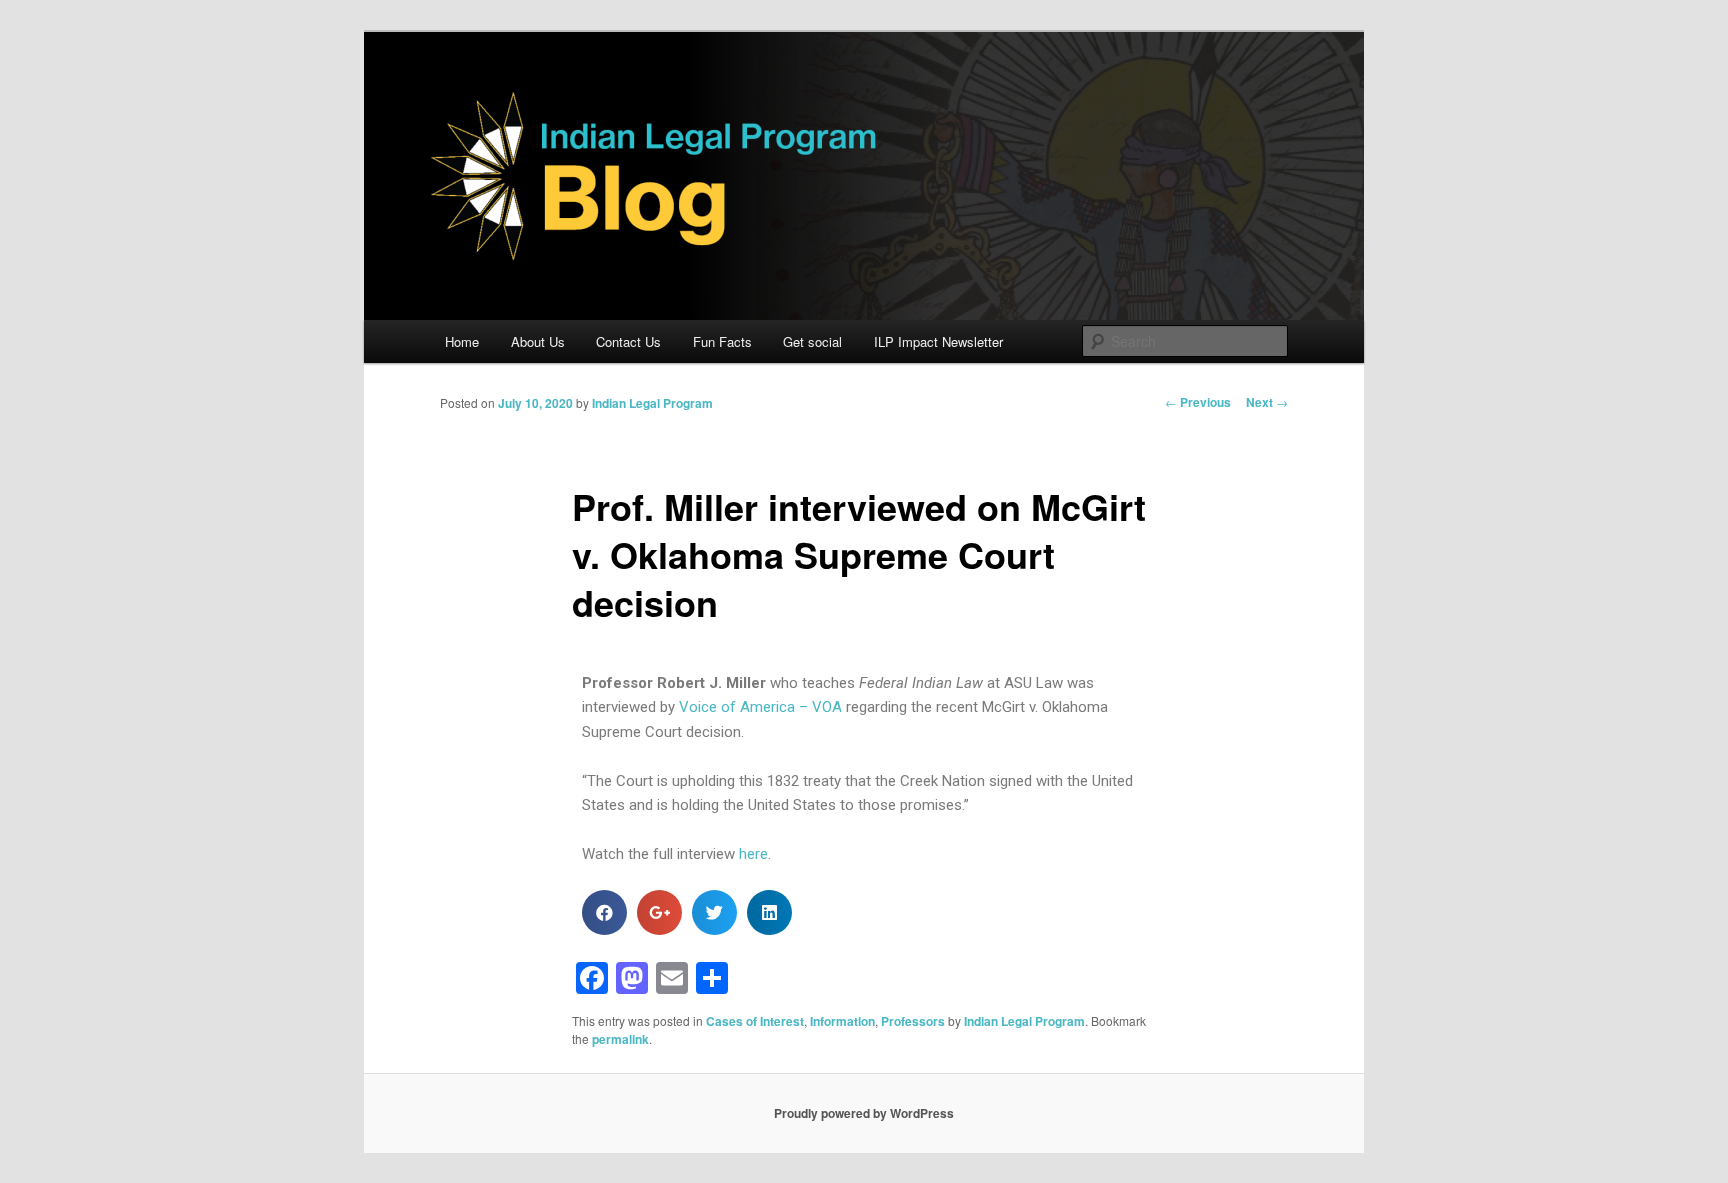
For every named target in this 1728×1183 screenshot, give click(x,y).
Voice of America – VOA (760, 707)
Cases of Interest (755, 1021)
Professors (913, 1021)
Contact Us (628, 341)
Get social (812, 341)
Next (1267, 402)
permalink (620, 1039)
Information (842, 1021)
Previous (1198, 402)
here (753, 854)
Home (462, 341)
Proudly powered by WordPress (864, 1113)
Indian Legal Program (652, 403)
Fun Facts (722, 341)
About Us (538, 341)
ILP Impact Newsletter (938, 341)
